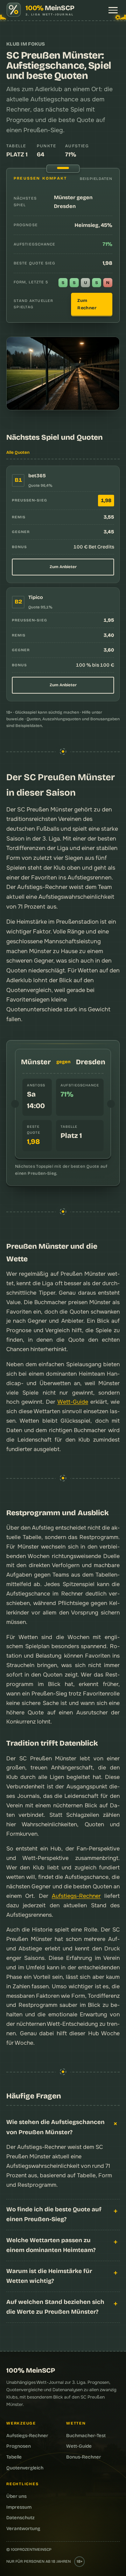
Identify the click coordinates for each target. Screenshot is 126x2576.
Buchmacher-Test (86, 2436)
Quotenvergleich (29, 990)
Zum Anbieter (63, 567)
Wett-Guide (73, 1402)
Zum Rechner (87, 304)
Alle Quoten (18, 452)
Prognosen (19, 2446)
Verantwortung (23, 2528)
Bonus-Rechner (84, 2457)
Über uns (16, 2496)
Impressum (19, 2507)
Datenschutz (20, 2518)
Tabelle (14, 2457)
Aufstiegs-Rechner (76, 1896)
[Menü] (113, 10)
